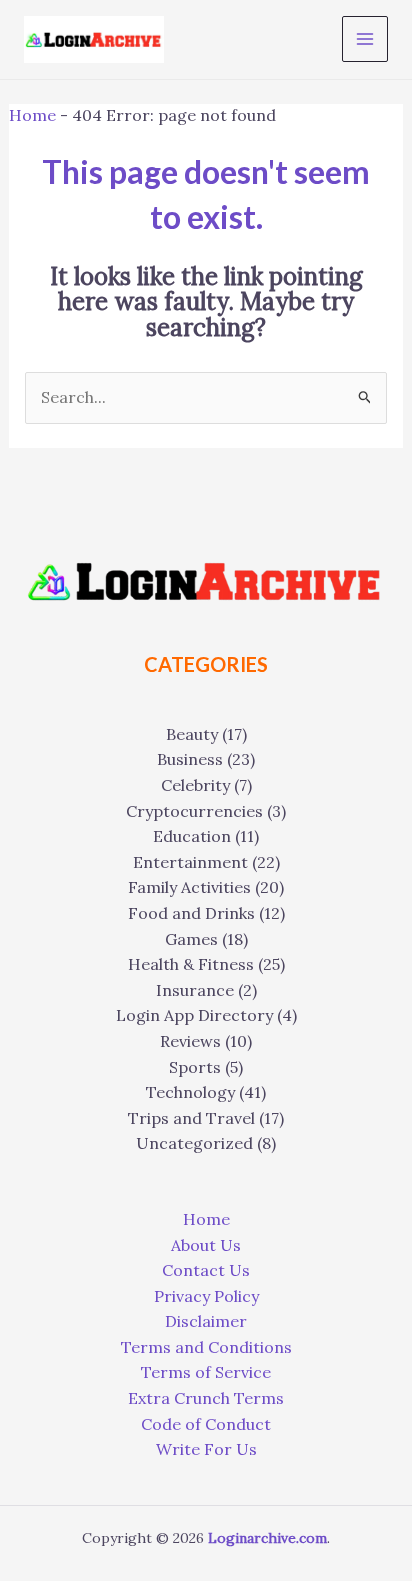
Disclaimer (206, 1321)
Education (192, 836)
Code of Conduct (206, 1424)
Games (191, 939)
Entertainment (190, 862)
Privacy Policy (206, 1296)
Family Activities (189, 887)
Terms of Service (206, 1372)
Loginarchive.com (267, 1538)
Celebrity (195, 785)
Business (190, 759)
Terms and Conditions (206, 1347)
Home (32, 115)
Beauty (192, 734)
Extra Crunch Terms (206, 1398)
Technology (190, 1092)
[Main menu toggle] (365, 39)
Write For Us (206, 1449)
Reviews (190, 1041)
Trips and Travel (191, 1118)
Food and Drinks (191, 913)
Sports (195, 1067)
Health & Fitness (191, 964)
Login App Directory (194, 1015)
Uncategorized (194, 1143)
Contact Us (206, 1270)
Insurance (195, 990)
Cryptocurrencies (194, 811)
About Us (206, 1245)
